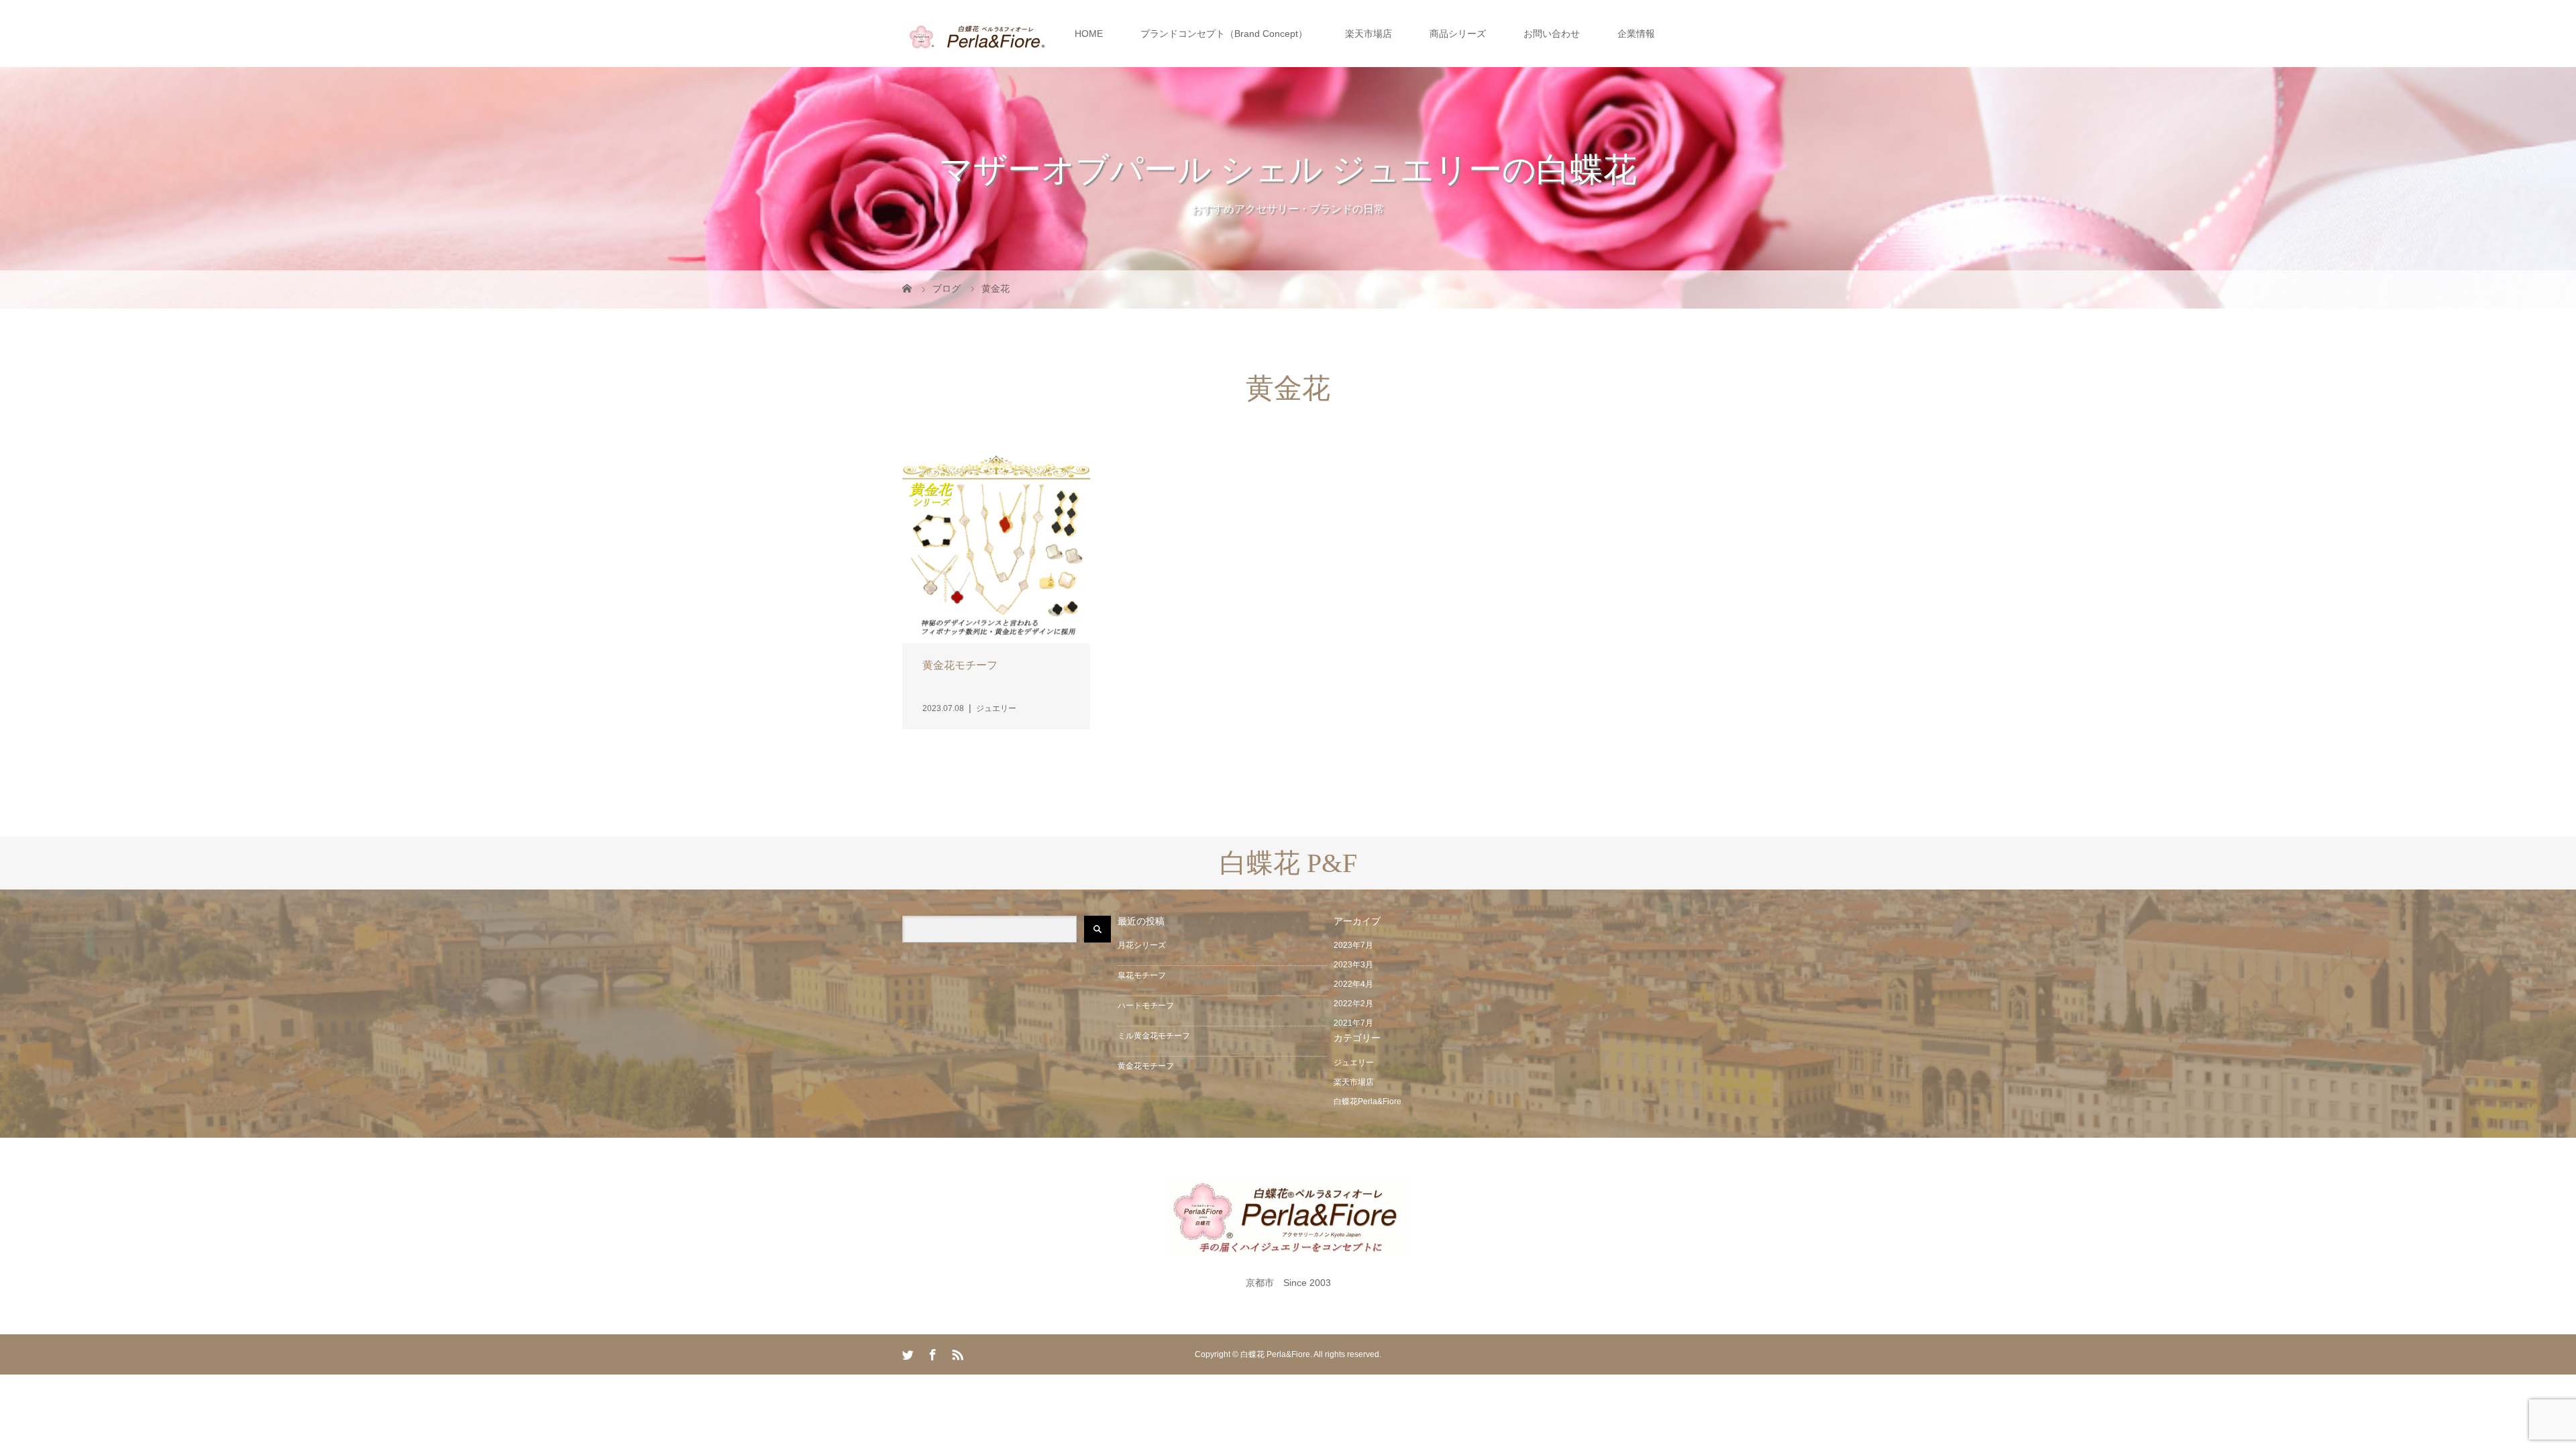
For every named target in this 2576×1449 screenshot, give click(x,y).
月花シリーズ (1142, 945)
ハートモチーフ (1146, 1006)
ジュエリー (1354, 1063)
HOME (1089, 34)
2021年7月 (1353, 1023)
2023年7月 (1353, 945)
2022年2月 (1353, 1004)
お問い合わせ (1552, 34)
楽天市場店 (1368, 34)
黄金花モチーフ (1146, 1066)
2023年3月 (1353, 965)
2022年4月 (1353, 984)
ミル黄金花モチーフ (1154, 1036)
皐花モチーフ (1142, 975)
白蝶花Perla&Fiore (1367, 1102)
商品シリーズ (1458, 34)
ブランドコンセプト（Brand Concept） (1224, 34)
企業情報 (1636, 34)
